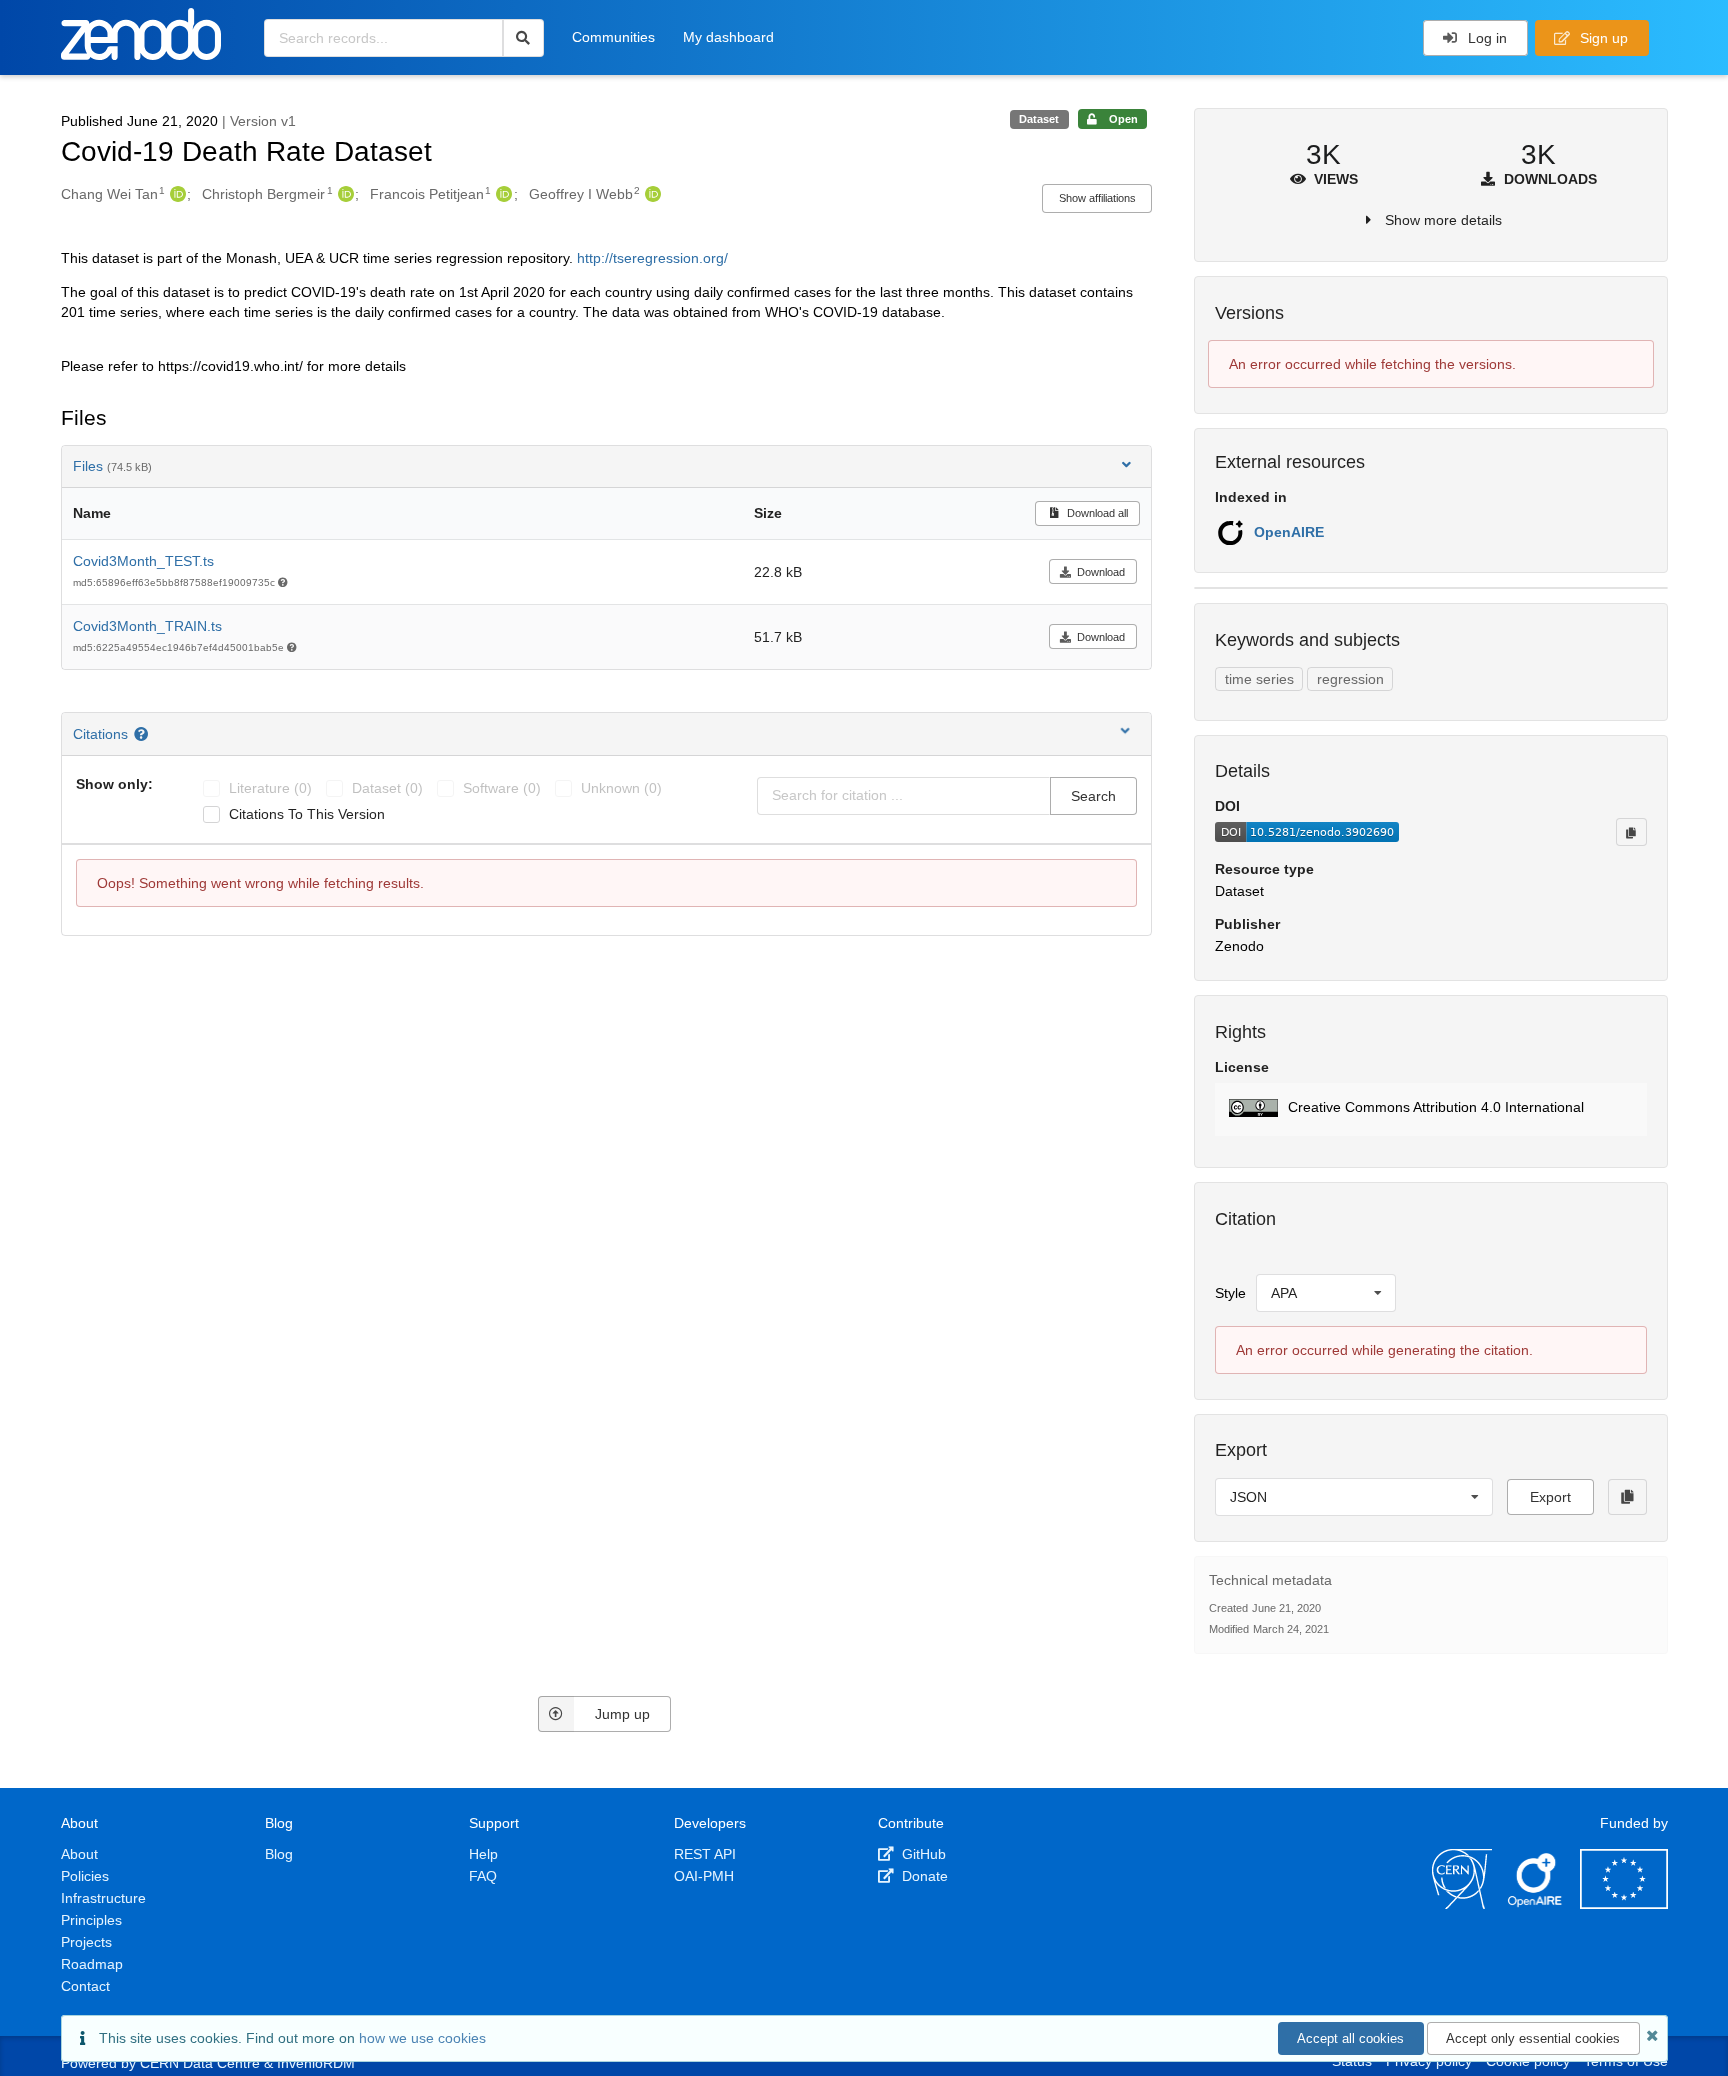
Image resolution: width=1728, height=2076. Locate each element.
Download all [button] (1096, 513)
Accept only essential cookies (1533, 2038)
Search (1093, 796)
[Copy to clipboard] (1631, 832)
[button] (1430, 1109)
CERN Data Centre (200, 2063)
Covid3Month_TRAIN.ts (147, 626)
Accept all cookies (1350, 2038)
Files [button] (112, 466)
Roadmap (92, 1964)
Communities (613, 37)
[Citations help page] (143, 734)
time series (1259, 679)
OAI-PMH (704, 1876)
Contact (85, 1986)
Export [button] (1550, 1497)
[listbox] (1326, 1293)
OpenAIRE (1289, 532)
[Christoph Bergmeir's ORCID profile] (343, 194)
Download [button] (1101, 572)
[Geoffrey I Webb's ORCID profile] (650, 194)
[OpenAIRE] (1536, 1904)
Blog (279, 1854)
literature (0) (270, 788)
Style (1230, 1293)
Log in (1485, 38)
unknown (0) (621, 788)
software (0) (502, 788)
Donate (923, 1876)
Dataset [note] (1039, 119)
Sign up (1602, 38)
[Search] (523, 38)
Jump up (622, 1714)
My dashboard (728, 37)
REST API (705, 1854)
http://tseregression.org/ (652, 258)
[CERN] (1462, 1904)
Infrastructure (103, 1898)
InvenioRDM (316, 2063)
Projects (86, 1942)
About (79, 1854)
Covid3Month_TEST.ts (143, 561)
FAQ (483, 1876)
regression (1350, 679)
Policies (85, 1876)
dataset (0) (387, 788)
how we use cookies (422, 2038)
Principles (91, 1920)
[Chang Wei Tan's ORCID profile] (175, 194)
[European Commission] (1624, 1904)
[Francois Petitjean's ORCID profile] (501, 194)
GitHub (922, 1854)
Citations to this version (307, 814)
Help (483, 1854)
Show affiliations (1097, 198)
